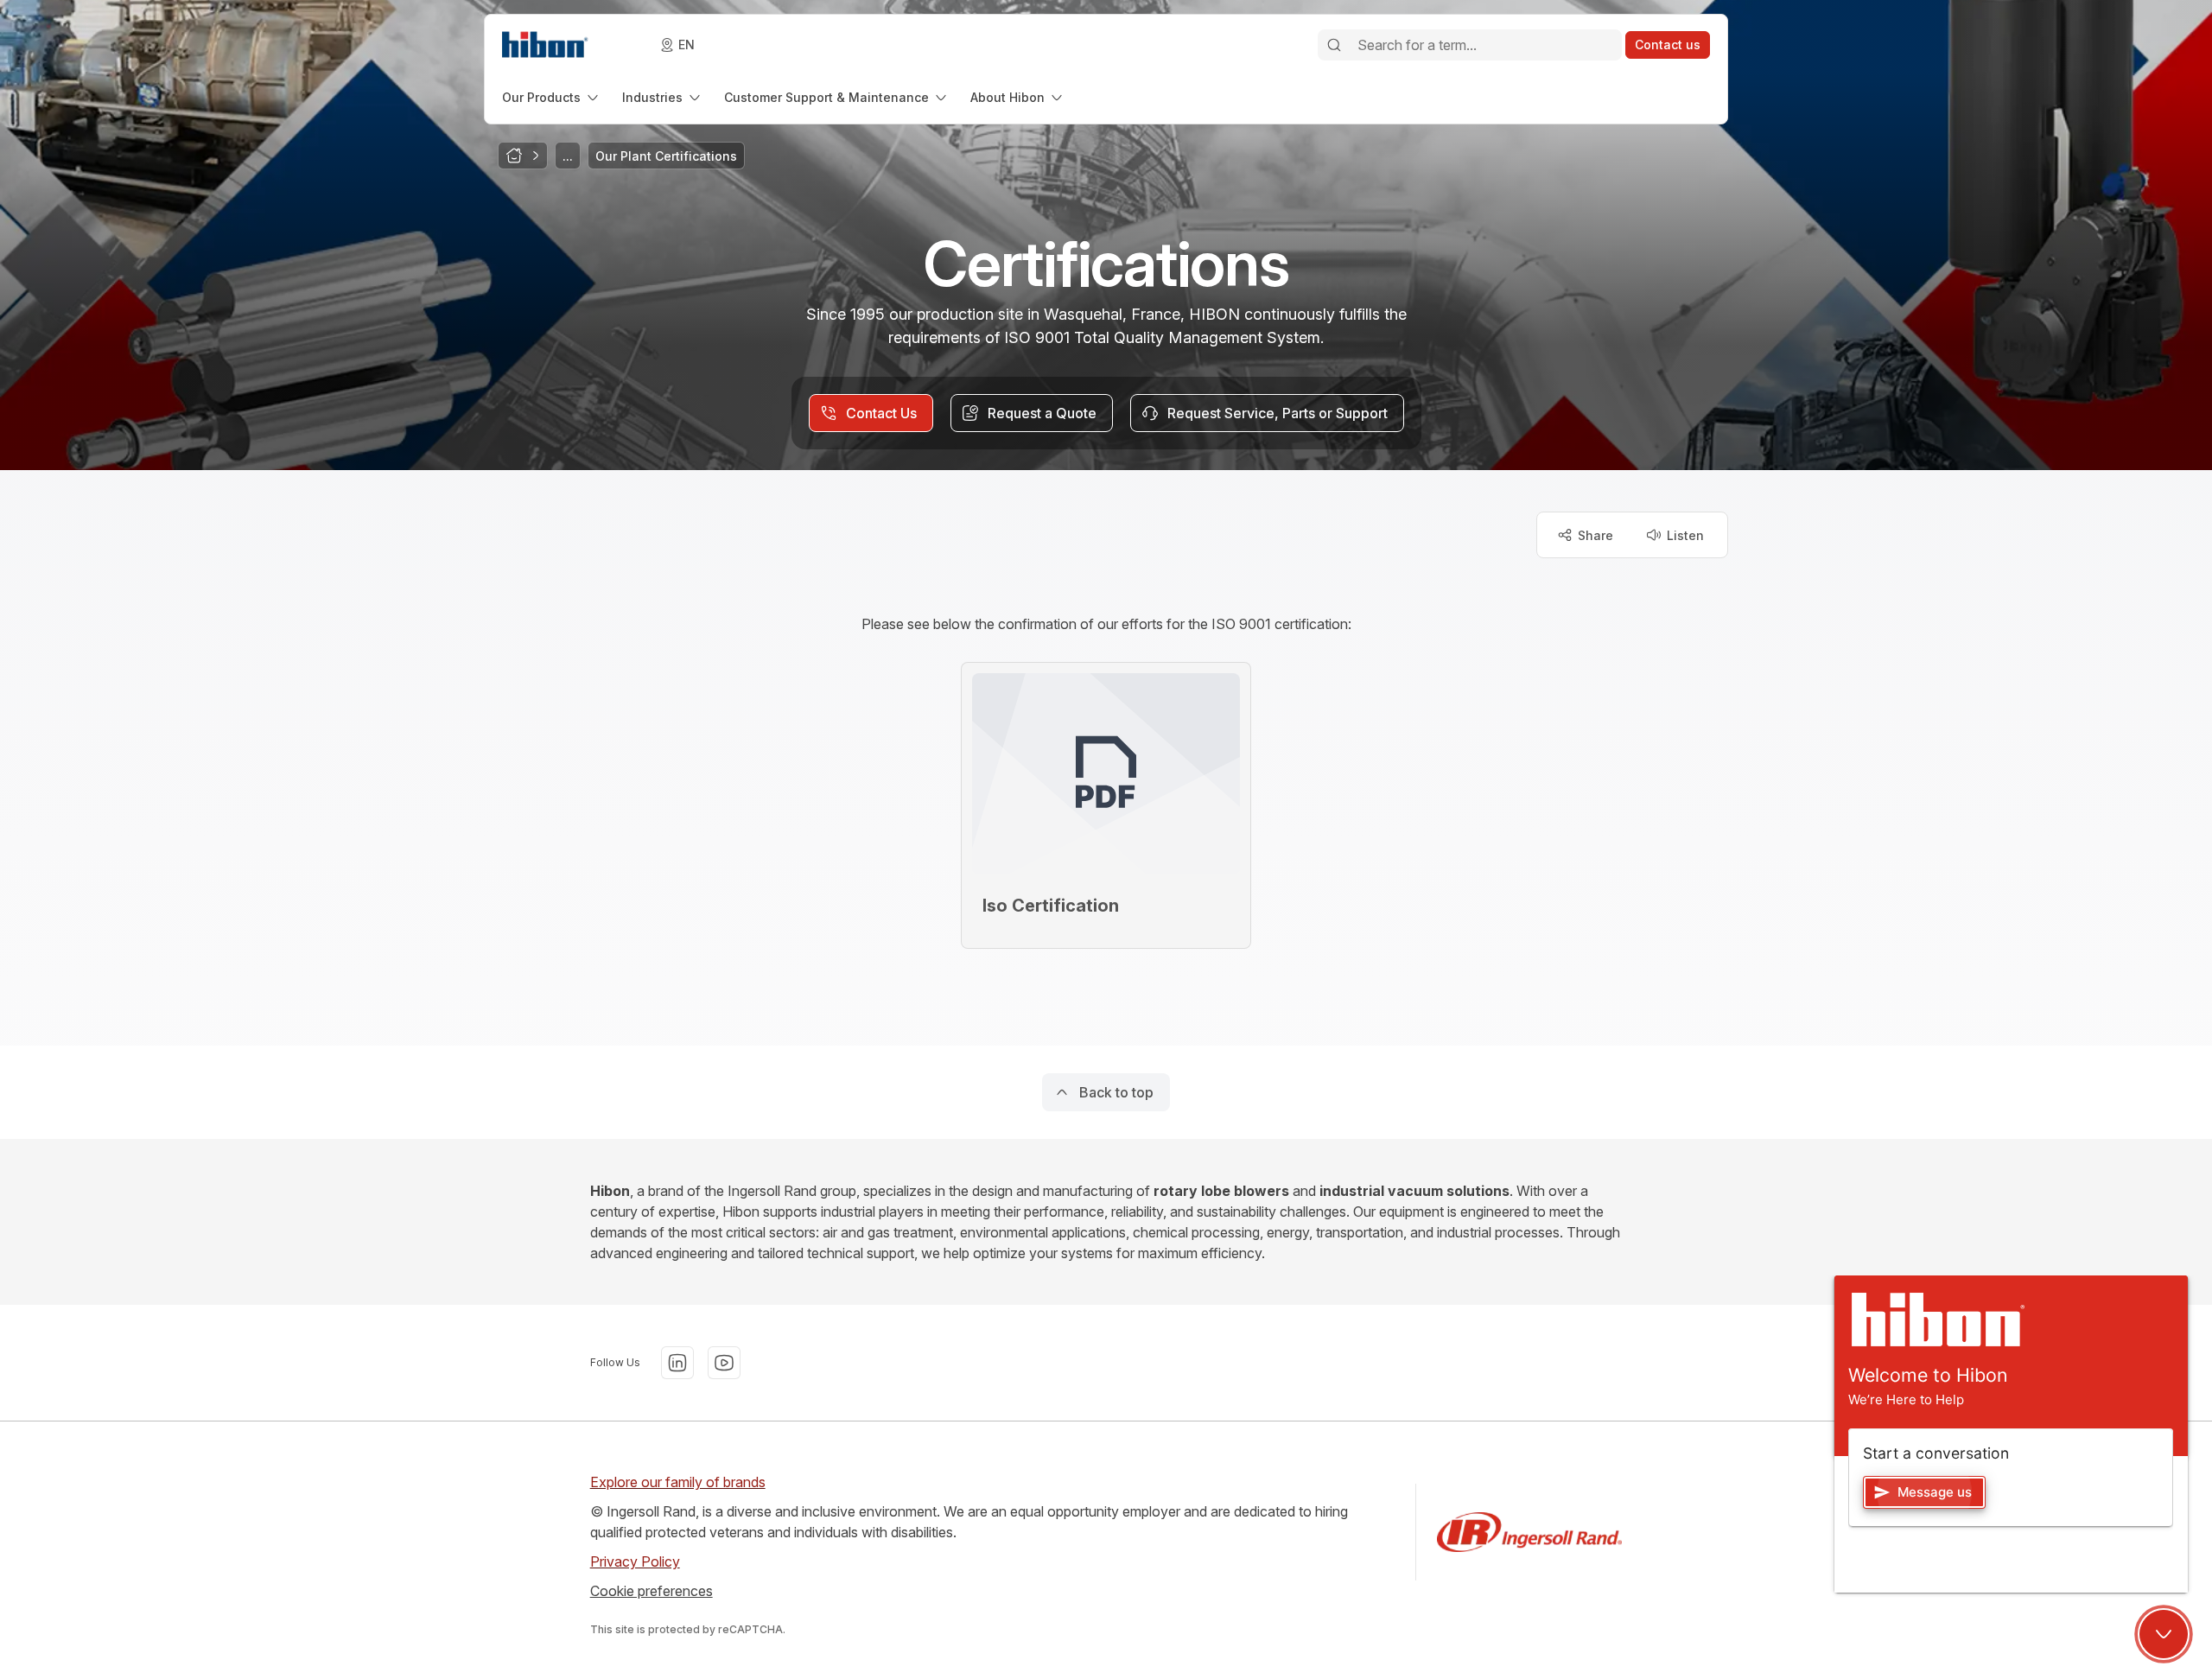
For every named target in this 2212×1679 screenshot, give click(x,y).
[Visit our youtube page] (724, 1363)
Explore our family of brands (678, 1482)
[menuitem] (552, 97)
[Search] (1334, 45)
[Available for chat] (2164, 1634)
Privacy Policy (635, 1561)
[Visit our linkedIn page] (677, 1363)
